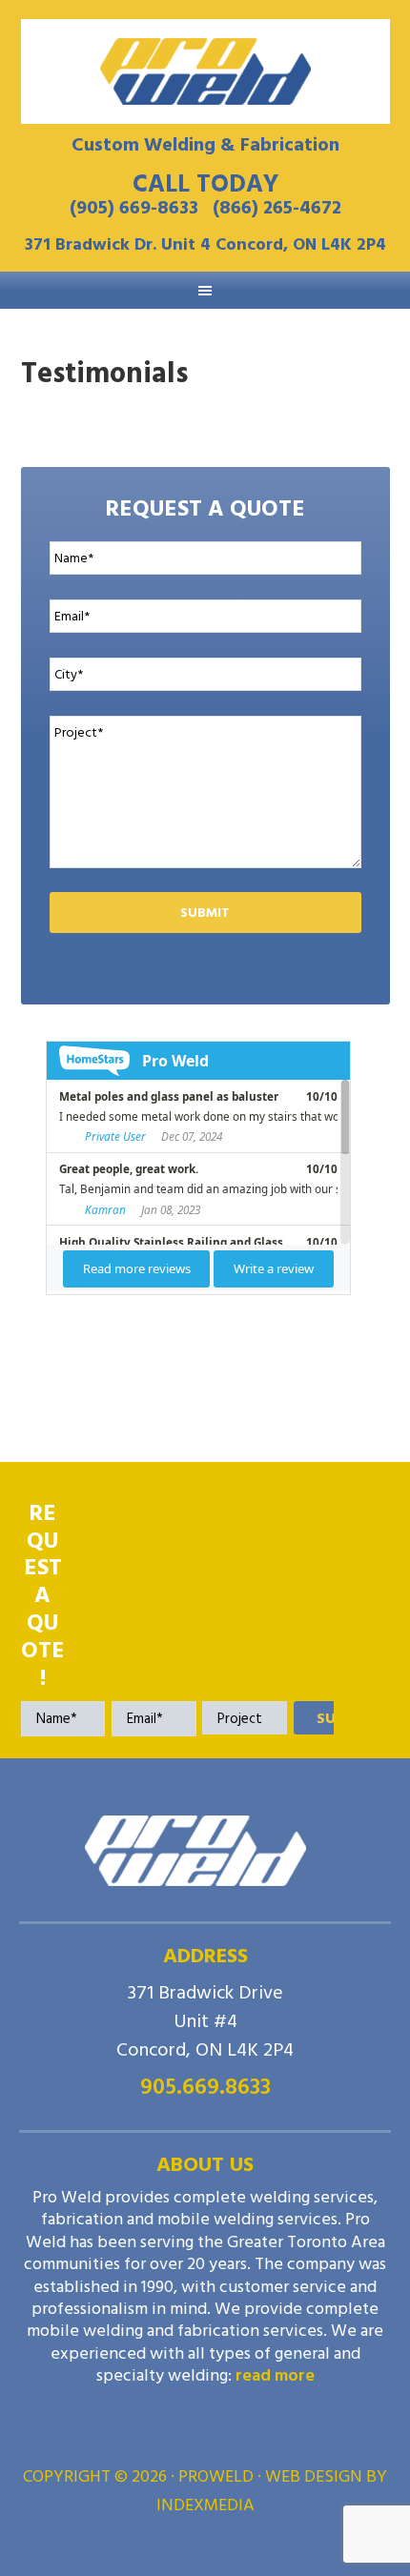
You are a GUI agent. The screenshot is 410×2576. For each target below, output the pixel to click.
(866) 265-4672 (277, 208)
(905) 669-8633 (134, 208)
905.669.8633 (205, 2087)
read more (275, 2375)
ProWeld (205, 71)
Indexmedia (205, 2505)
